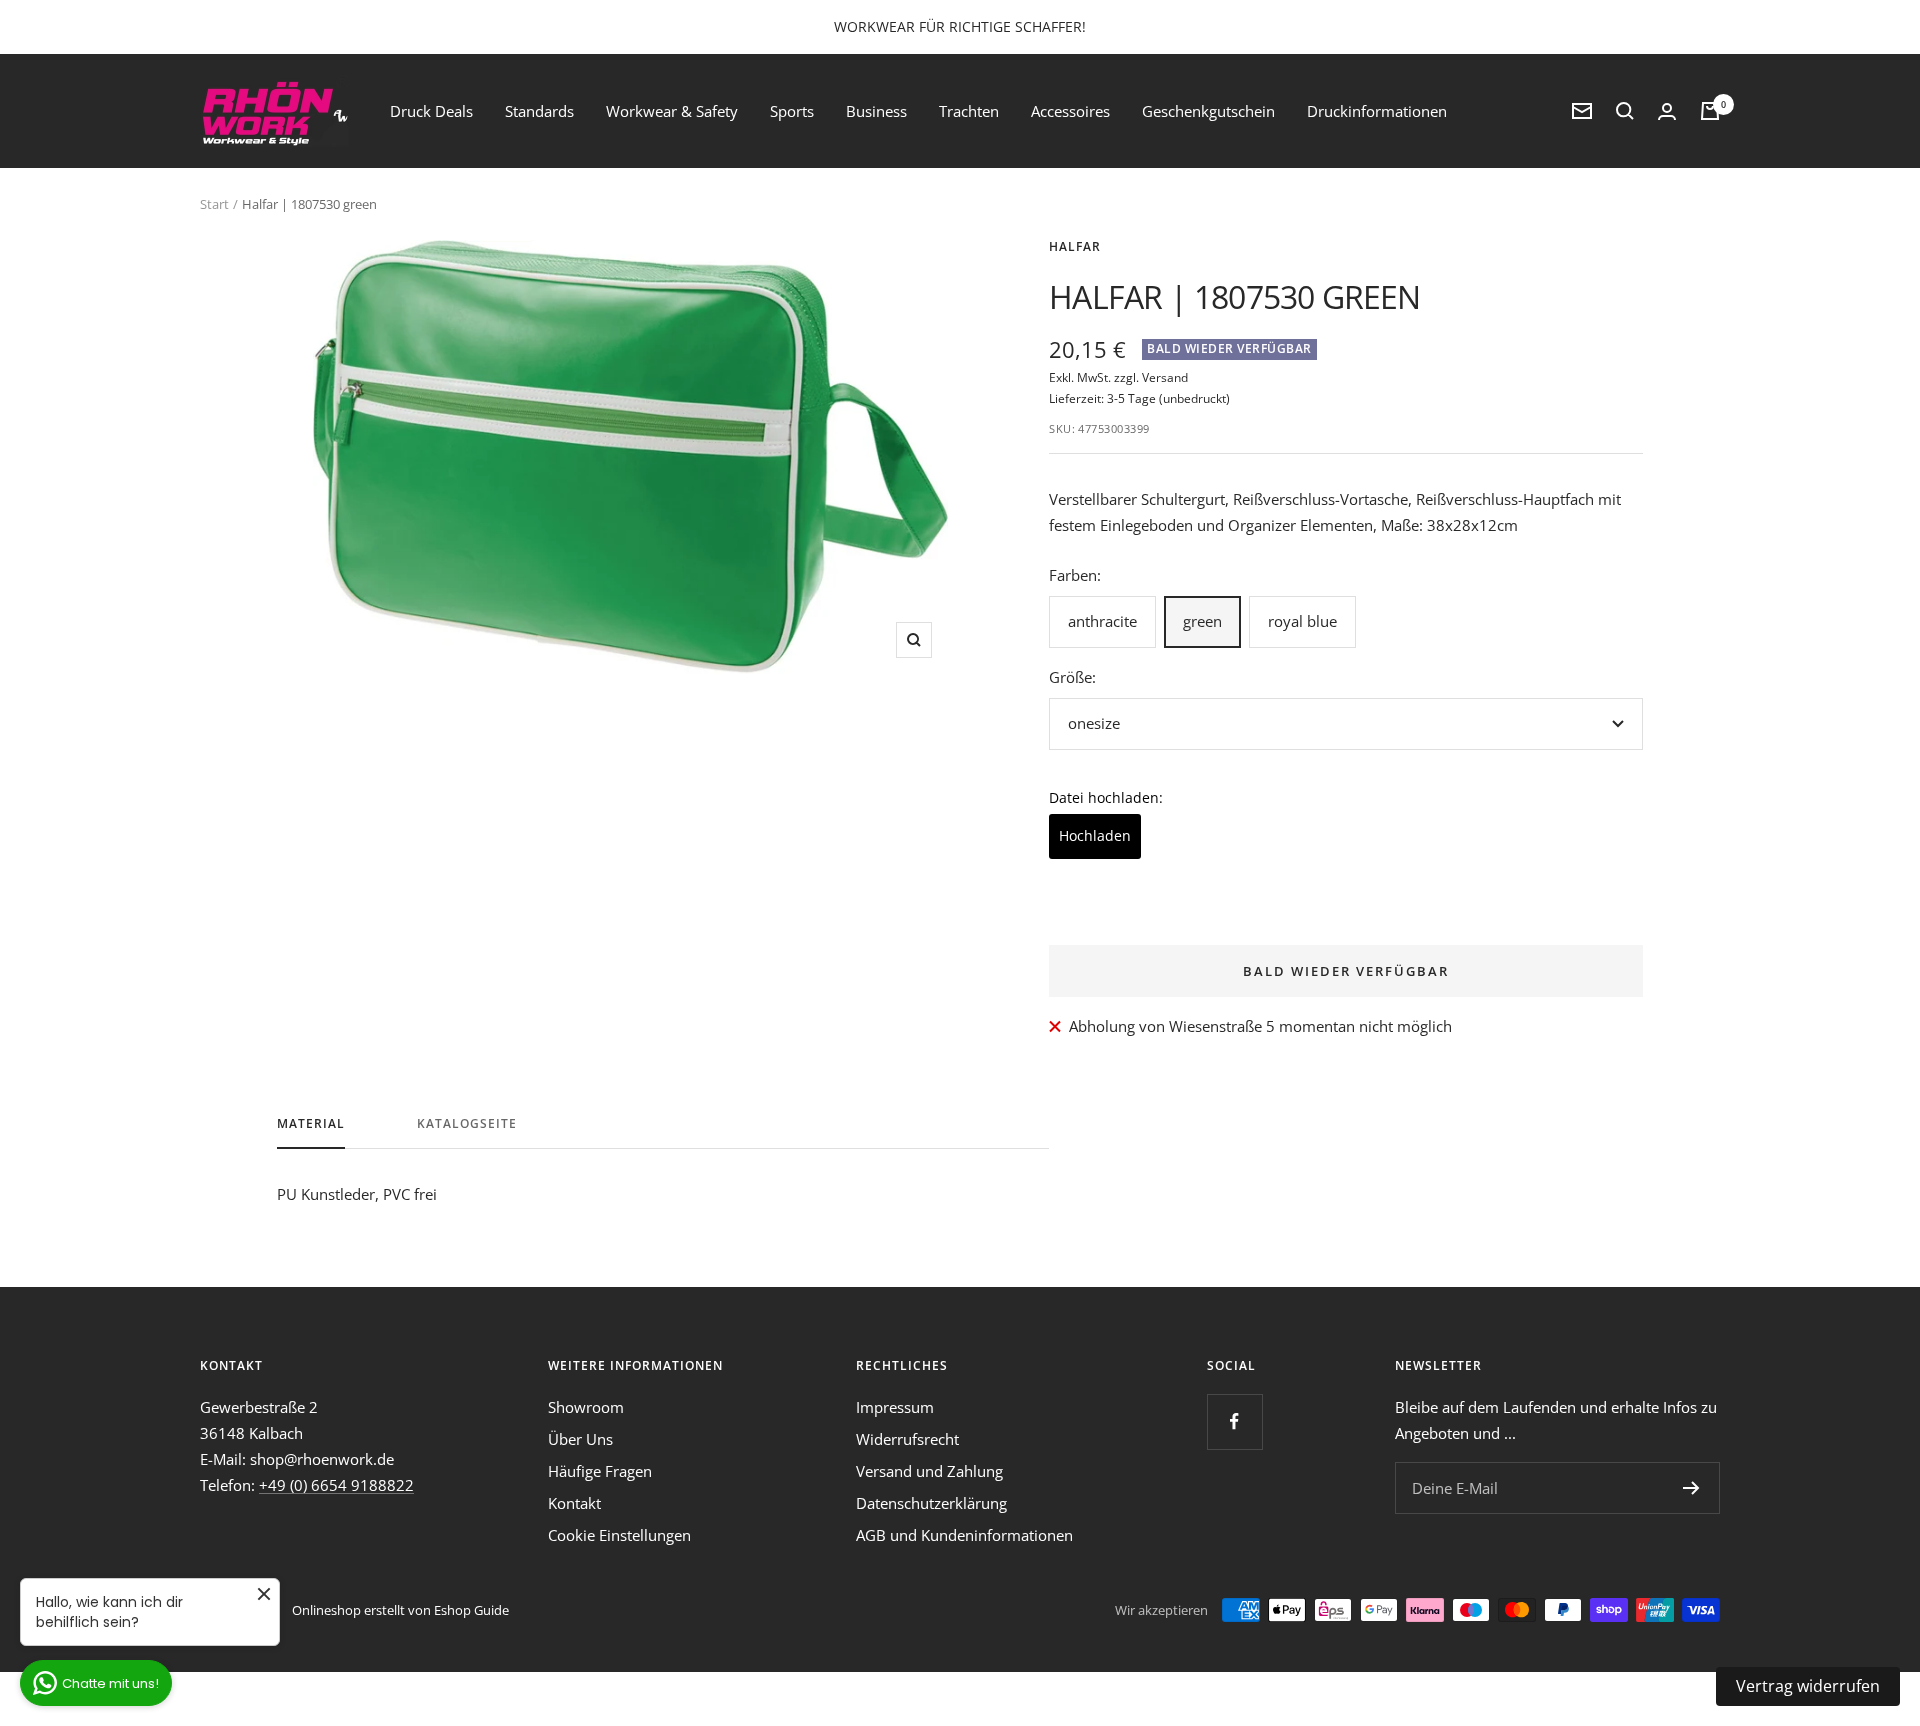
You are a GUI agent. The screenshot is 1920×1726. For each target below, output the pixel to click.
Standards (539, 111)
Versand (1165, 377)
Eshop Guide (471, 1610)
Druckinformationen (1377, 111)
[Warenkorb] (1710, 111)
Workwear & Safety (672, 111)
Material (311, 1124)
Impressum (895, 1407)
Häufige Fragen (600, 1471)
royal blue (1302, 621)
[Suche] (1625, 111)
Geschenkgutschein (1208, 111)
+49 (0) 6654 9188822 (336, 1485)
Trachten (969, 111)
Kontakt (574, 1503)
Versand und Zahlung (929, 1471)
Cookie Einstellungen (619, 1535)
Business (876, 111)
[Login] (1667, 111)
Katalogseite (467, 1124)
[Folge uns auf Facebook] (1234, 1421)
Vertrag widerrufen (1808, 1686)
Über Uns (580, 1439)
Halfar (1075, 246)
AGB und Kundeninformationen (964, 1535)
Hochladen (1095, 835)
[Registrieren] (1691, 1488)
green (1202, 621)
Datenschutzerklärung (931, 1503)
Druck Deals (431, 111)
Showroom (586, 1407)
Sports (792, 111)
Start (214, 204)
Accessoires (1070, 111)
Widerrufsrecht (907, 1439)
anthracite (1102, 621)
